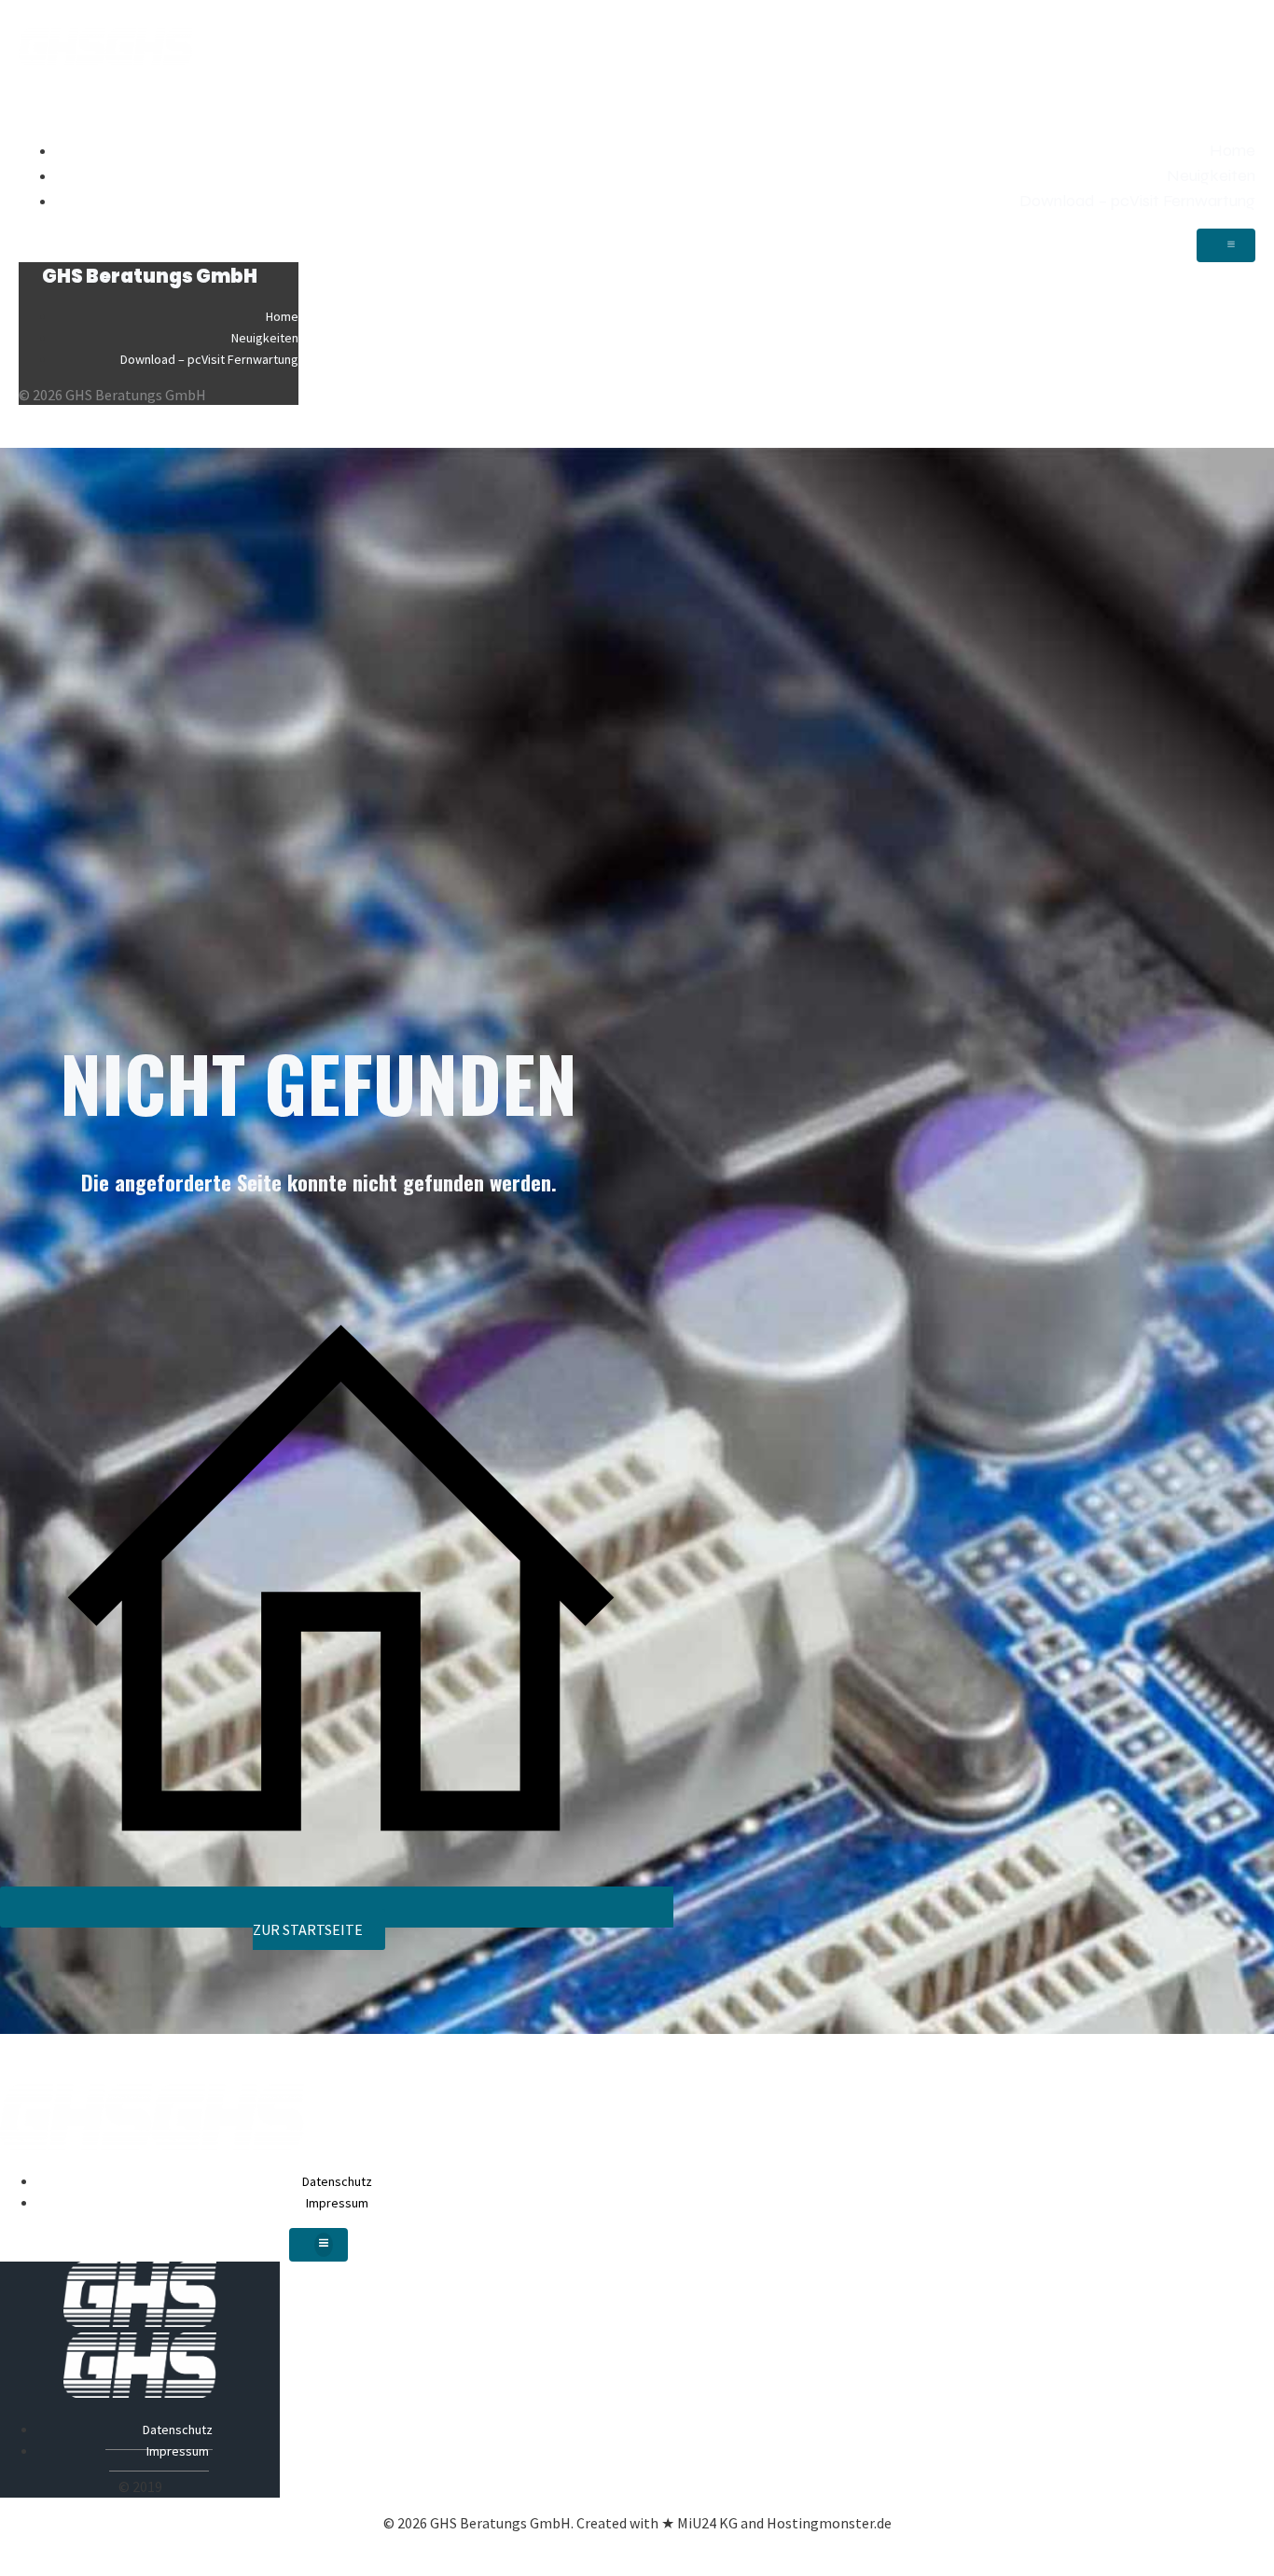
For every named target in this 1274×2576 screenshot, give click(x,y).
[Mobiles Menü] (1226, 245)
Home (1232, 150)
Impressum (337, 2203)
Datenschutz (337, 2181)
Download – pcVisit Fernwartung (1137, 201)
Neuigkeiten (1211, 175)
